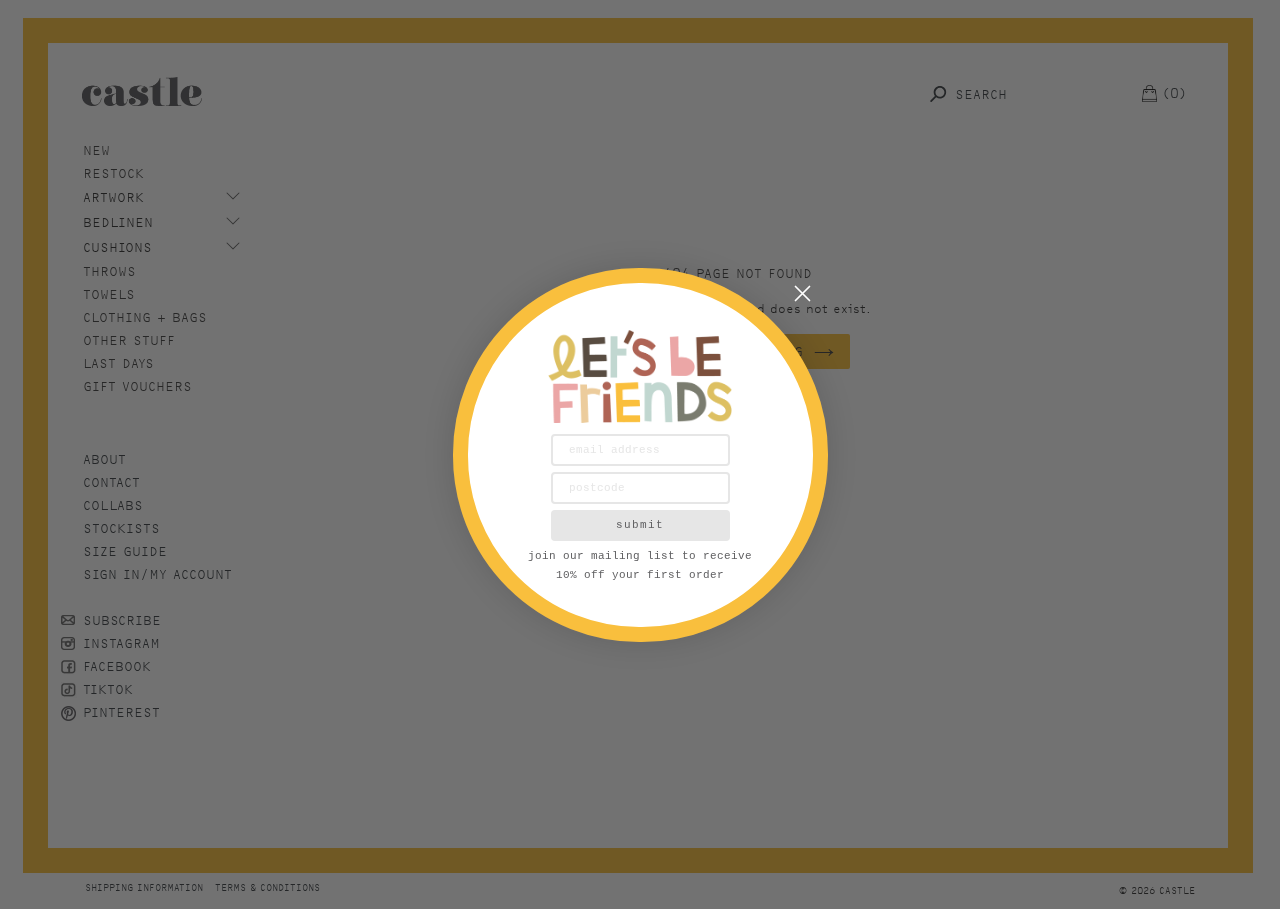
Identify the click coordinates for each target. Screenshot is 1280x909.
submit (640, 525)
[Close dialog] (802, 293)
